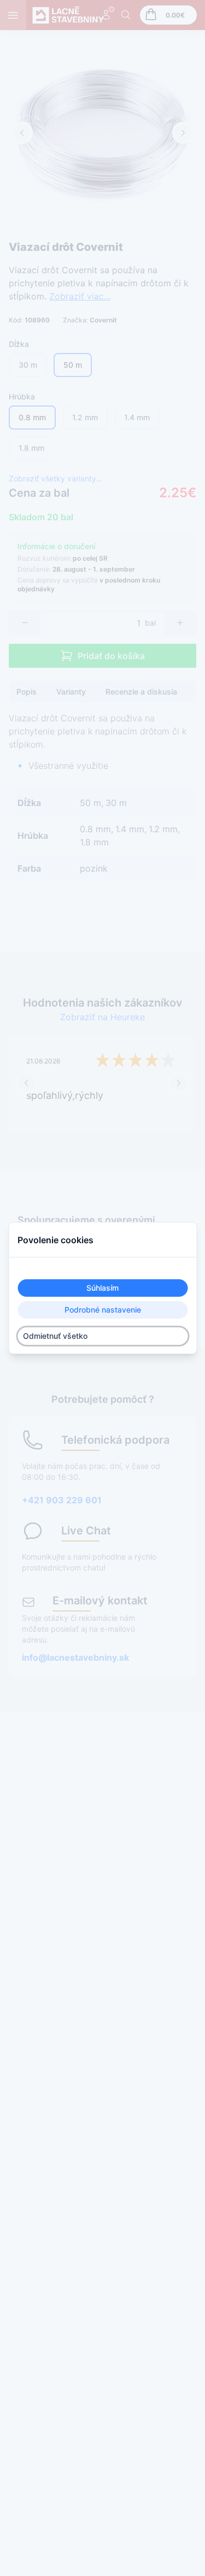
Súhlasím (102, 1288)
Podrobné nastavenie (103, 1310)
